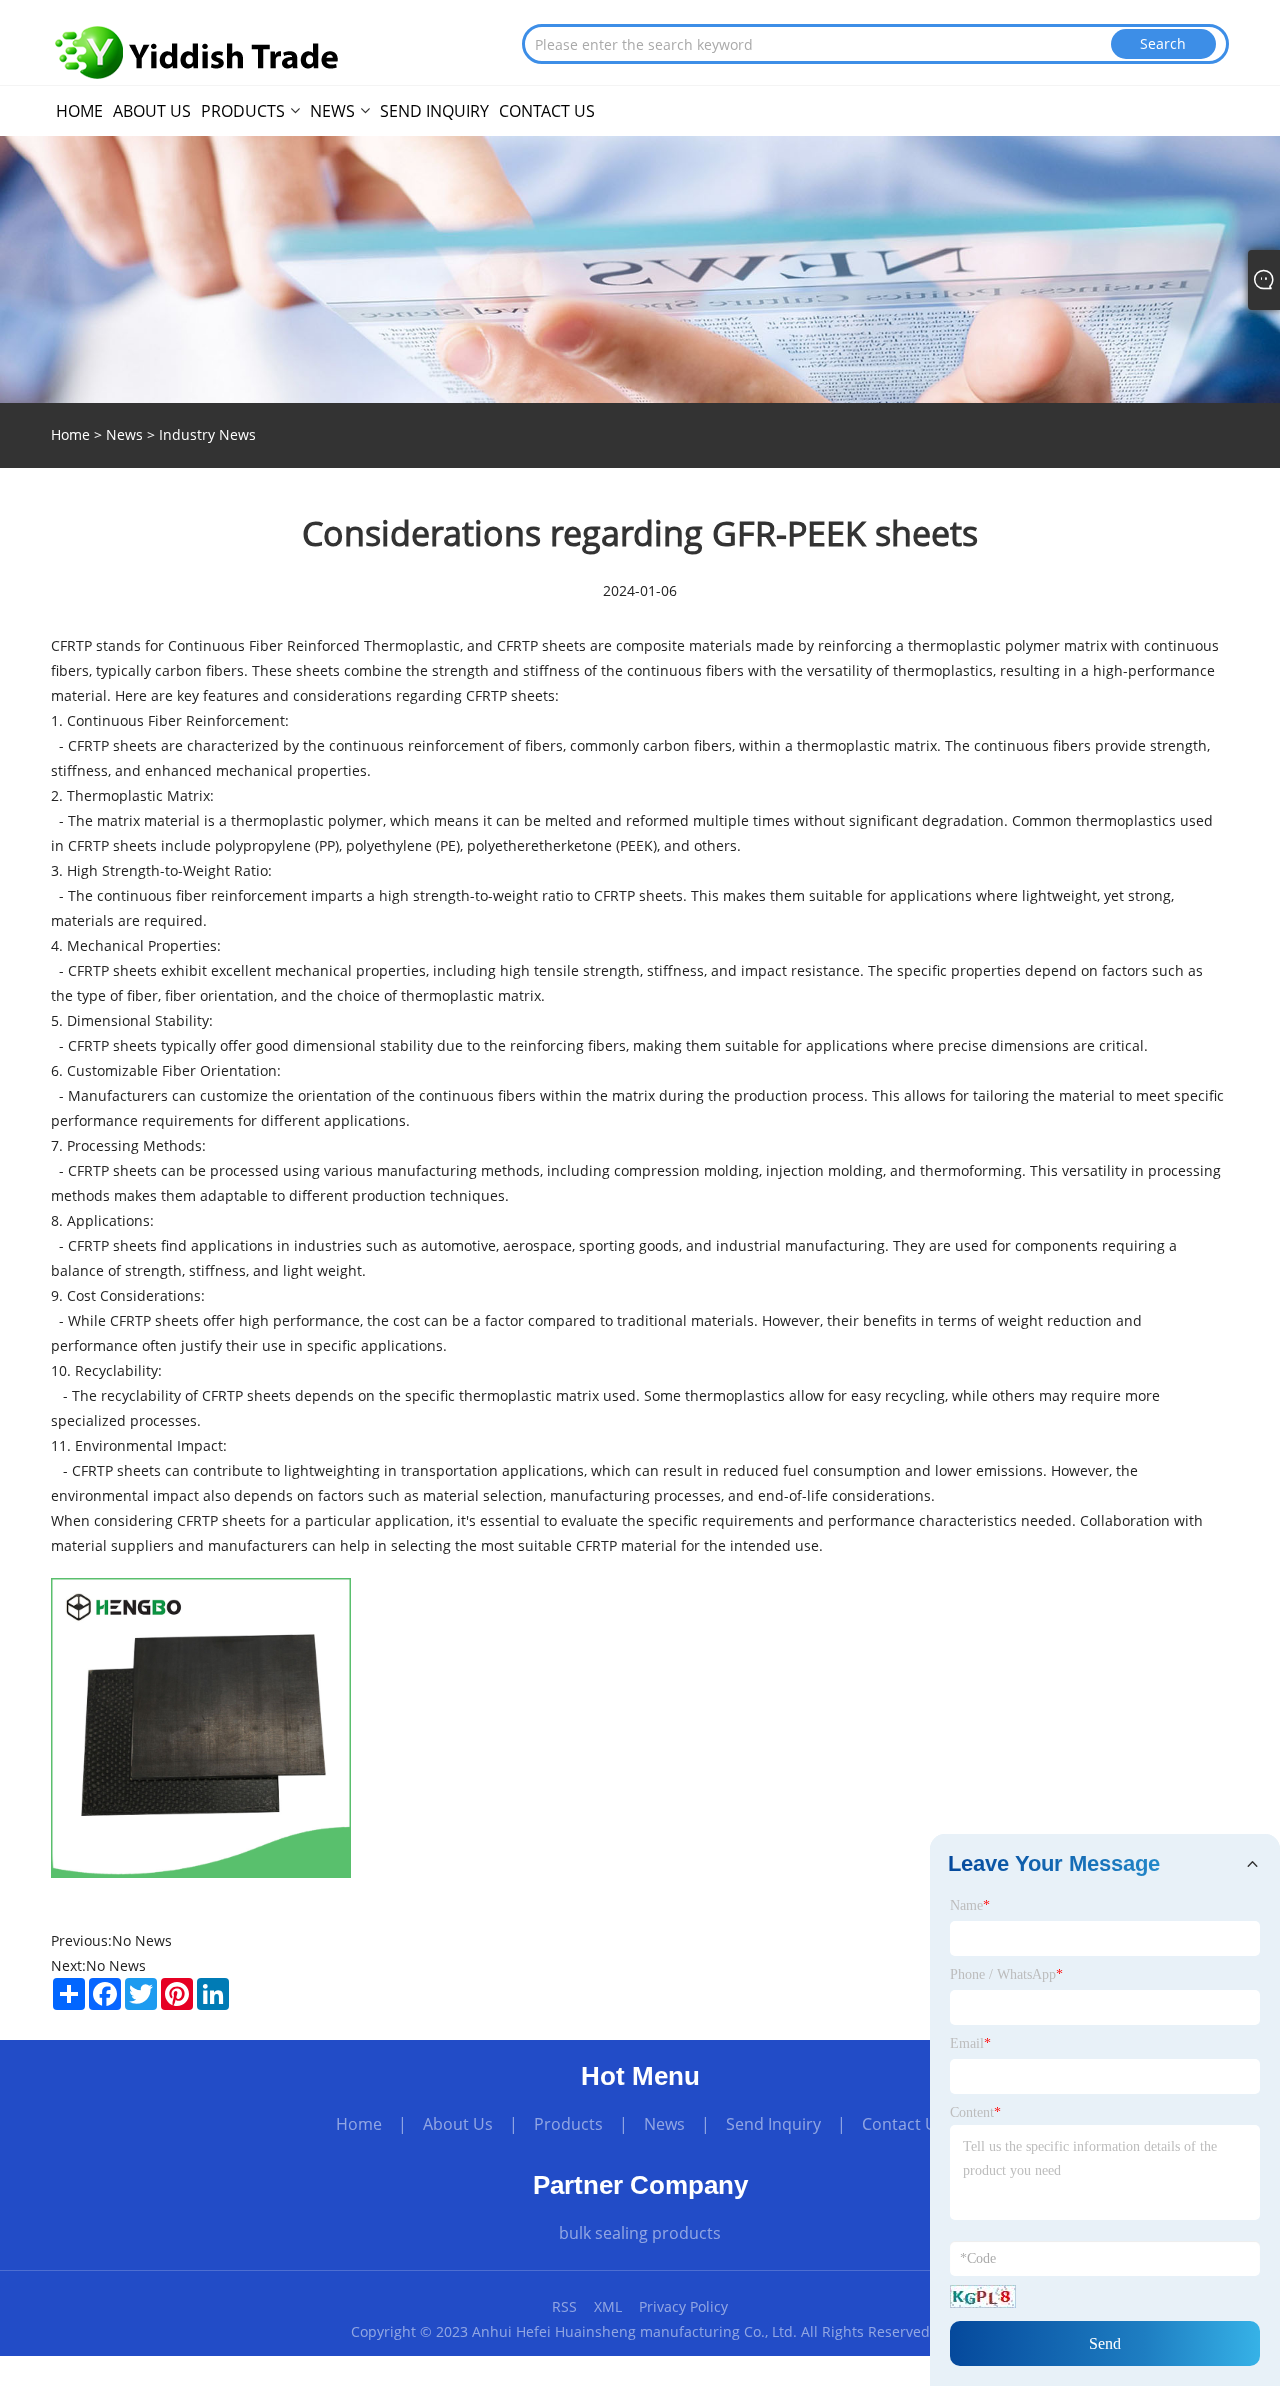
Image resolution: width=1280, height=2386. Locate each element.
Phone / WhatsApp (1006, 1974)
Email (970, 2043)
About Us (458, 2124)
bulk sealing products (640, 2233)
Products (568, 2124)
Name (970, 1905)
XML (608, 2306)
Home (359, 2124)
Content (975, 2112)
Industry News (207, 434)
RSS (564, 2306)
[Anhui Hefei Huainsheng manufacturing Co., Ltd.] (197, 52)
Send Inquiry (773, 2124)
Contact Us (903, 2124)
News (124, 434)
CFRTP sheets (510, 695)
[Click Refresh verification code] (983, 2296)
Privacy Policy (683, 2306)
